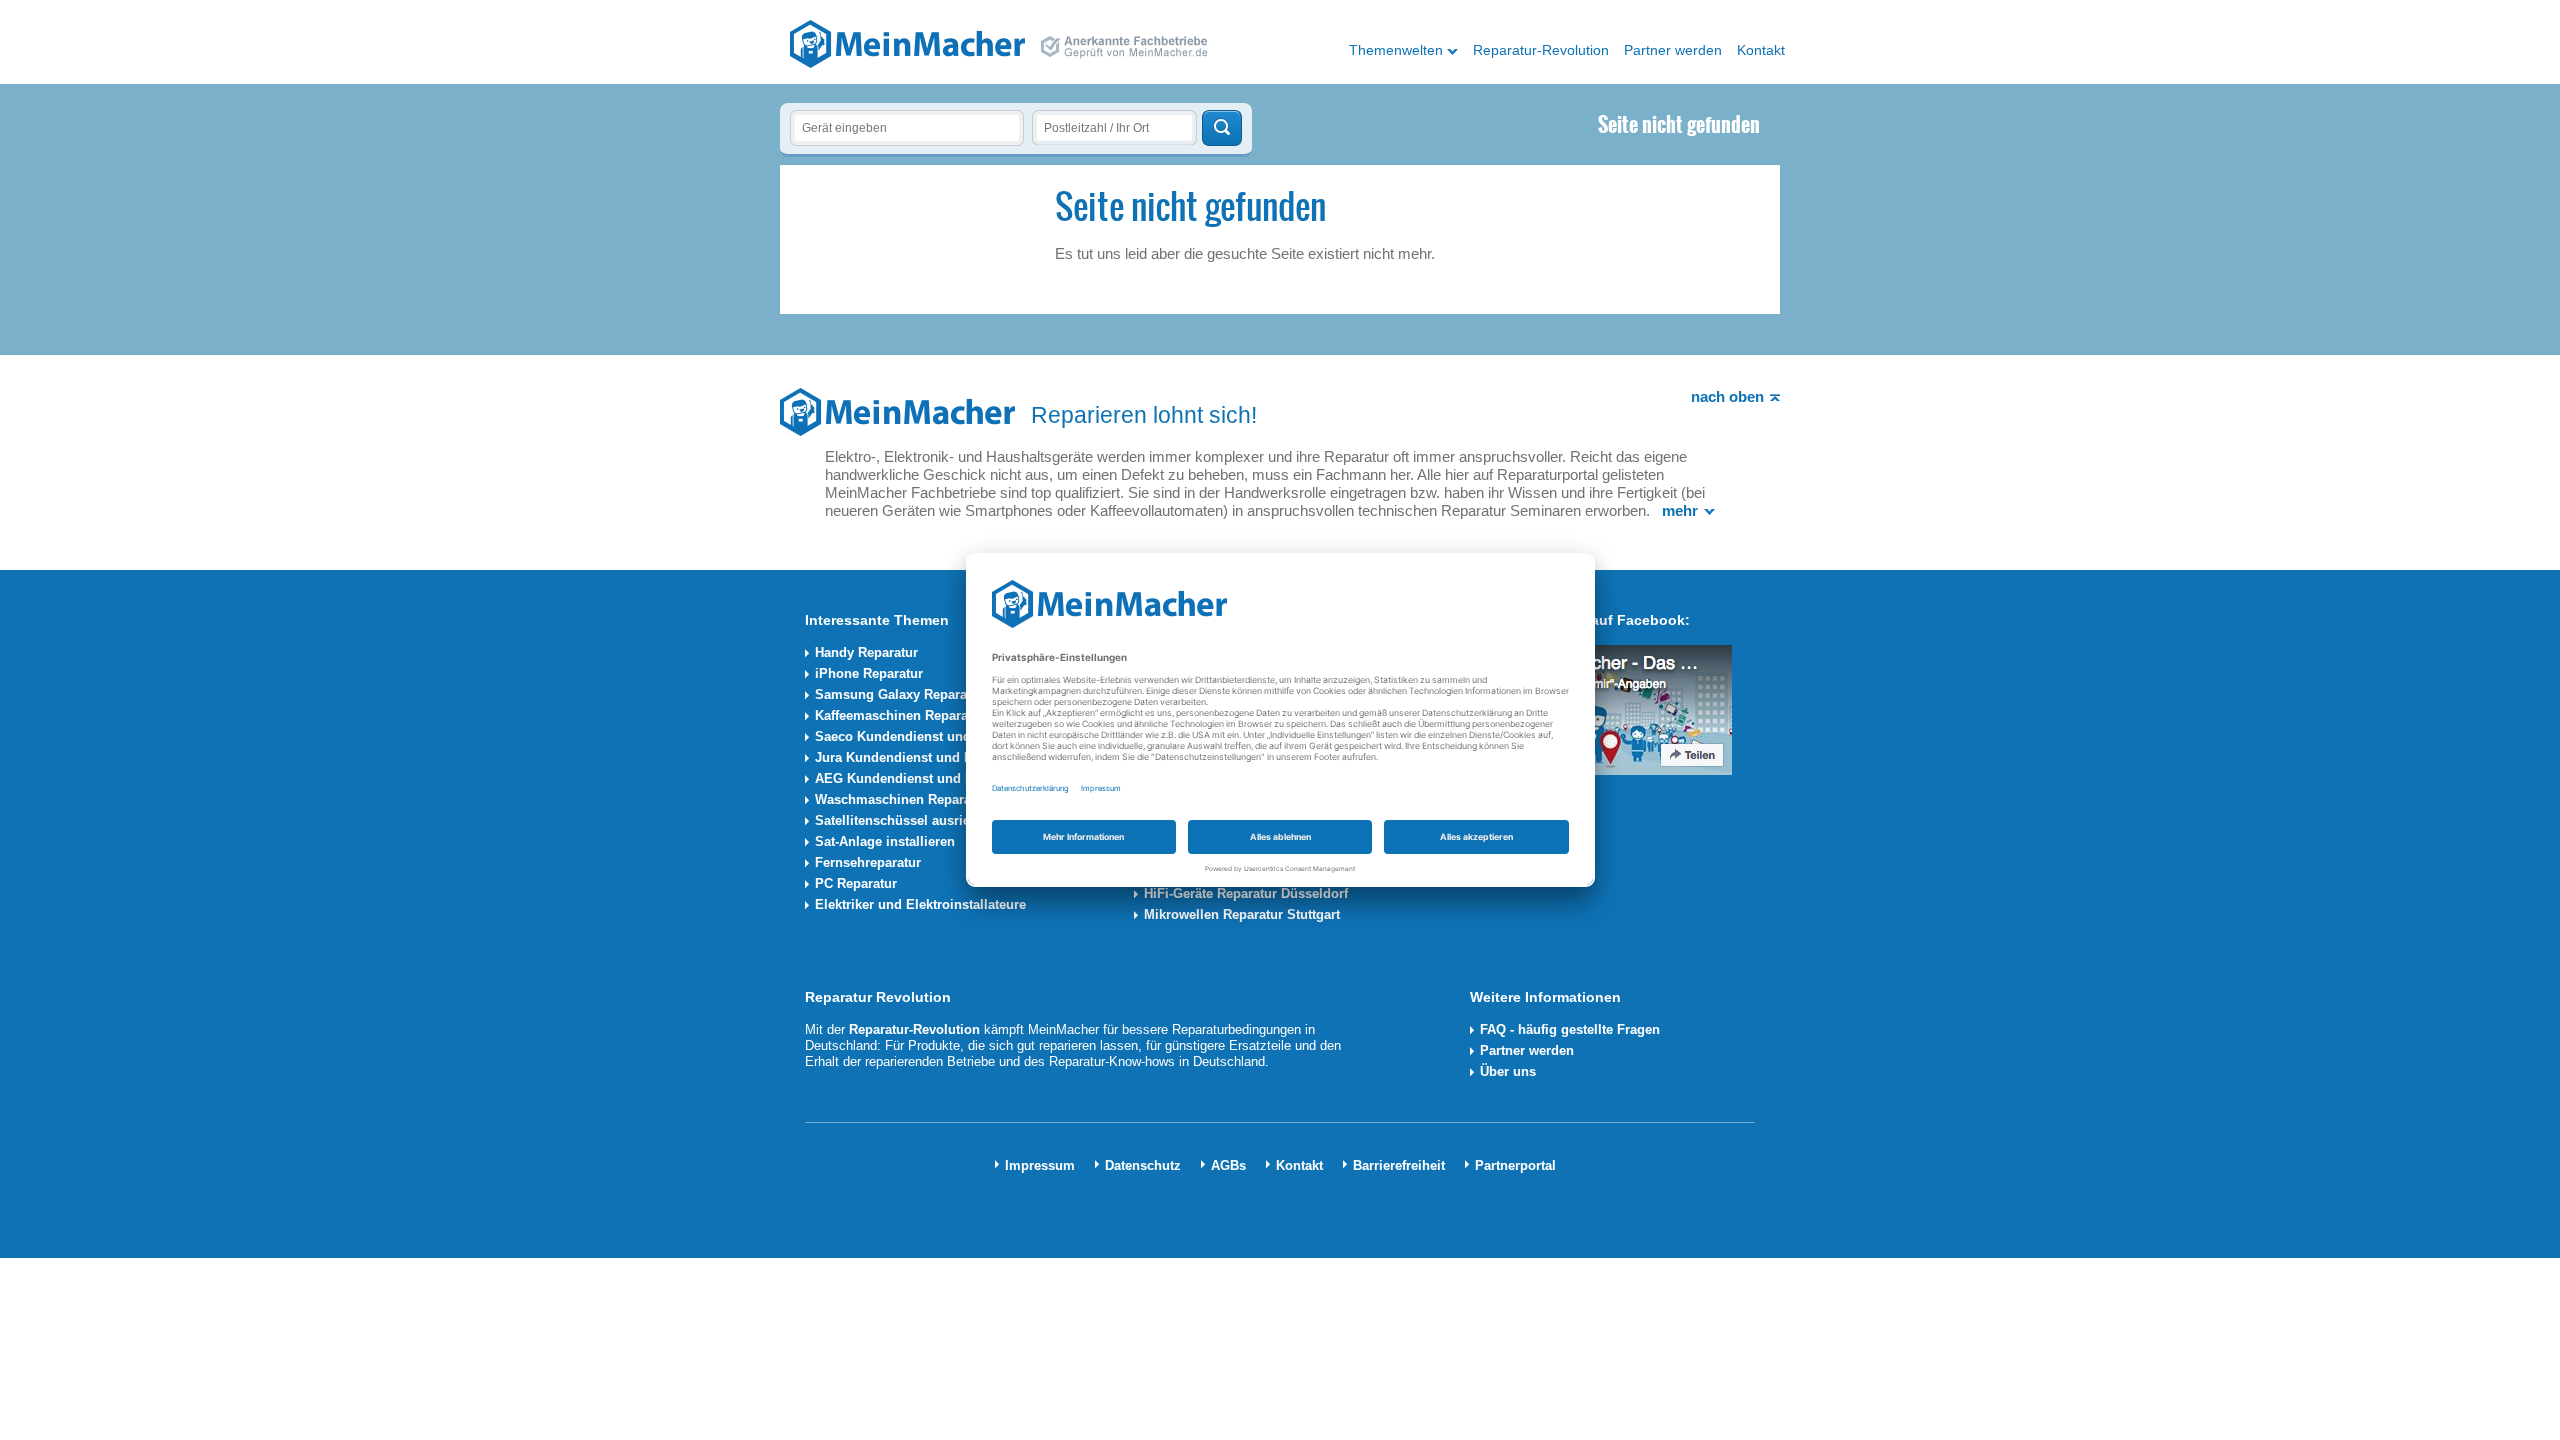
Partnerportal (1515, 1165)
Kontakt (1761, 50)
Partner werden (1673, 50)
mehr (1680, 510)
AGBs (1228, 1165)
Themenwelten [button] (1396, 50)
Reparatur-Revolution (1541, 50)
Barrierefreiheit (1399, 1165)
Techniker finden (1222, 128)
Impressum (1040, 1165)
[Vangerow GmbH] (907, 43)
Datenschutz (1143, 1165)
